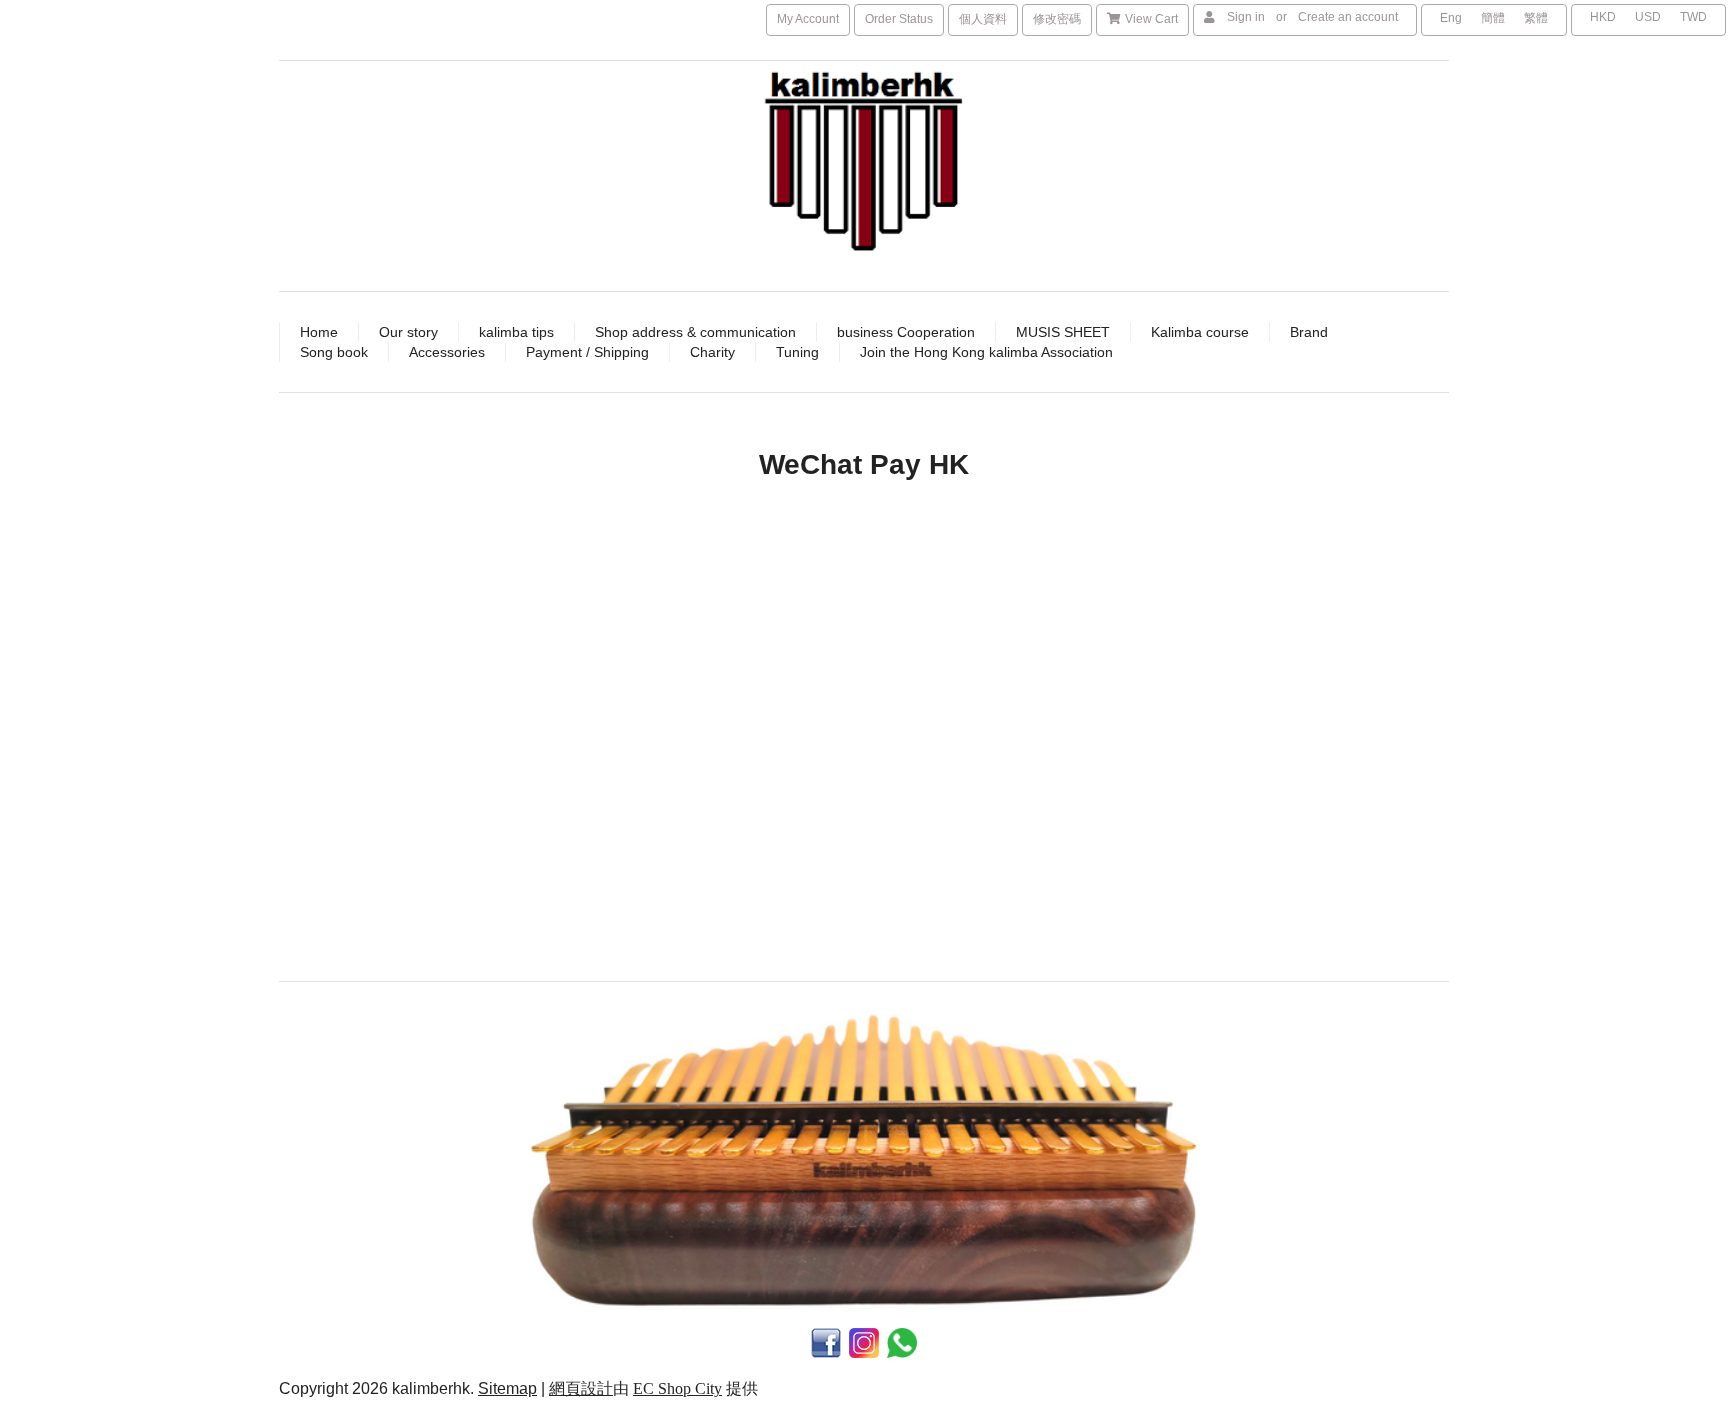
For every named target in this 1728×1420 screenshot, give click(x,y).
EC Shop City (677, 1388)
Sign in (1246, 17)
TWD (1693, 17)
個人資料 (983, 19)
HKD (1603, 17)
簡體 (1493, 18)
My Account (808, 19)
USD (1648, 17)
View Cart (1151, 19)
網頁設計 (581, 1388)
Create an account (1348, 17)
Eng (1451, 18)
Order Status (899, 19)
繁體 (1536, 18)
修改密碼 (1057, 19)
